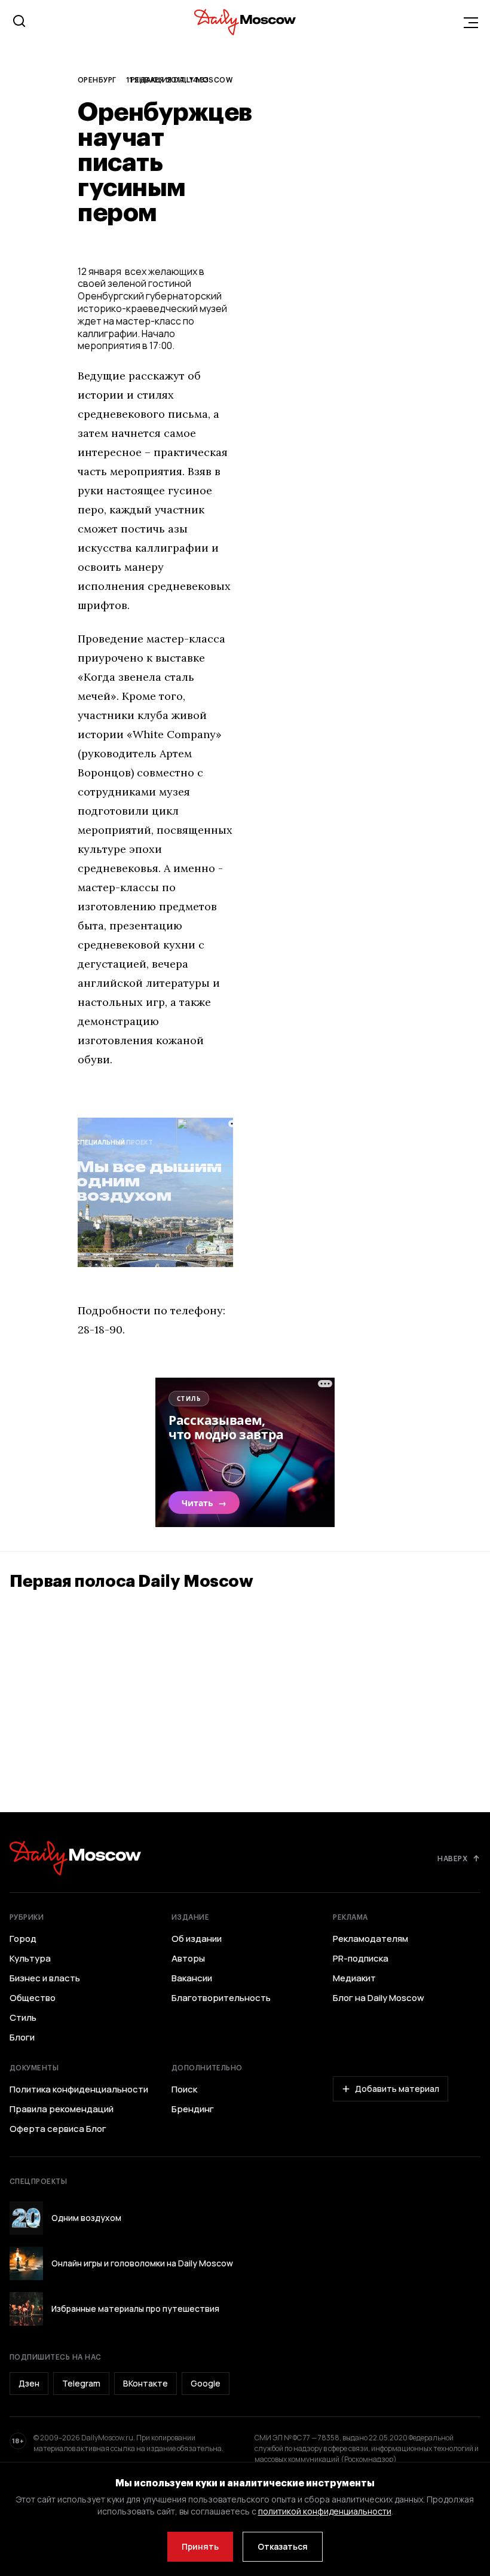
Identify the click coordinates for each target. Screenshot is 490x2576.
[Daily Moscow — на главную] (75, 1858)
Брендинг (193, 2109)
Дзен (29, 2383)
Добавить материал (397, 2089)
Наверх (452, 1858)
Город (23, 1939)
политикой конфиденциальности (325, 2511)
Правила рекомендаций (62, 2109)
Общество (33, 1998)
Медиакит (354, 1978)
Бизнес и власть (45, 1978)
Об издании (197, 1939)
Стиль (23, 2018)
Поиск (184, 2089)
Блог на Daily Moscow (379, 1998)
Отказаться (283, 2546)
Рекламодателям (370, 1939)
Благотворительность (221, 1998)
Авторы (188, 1959)
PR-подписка (361, 1959)
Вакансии (192, 1978)
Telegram (81, 2383)
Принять (200, 2546)
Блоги (22, 2037)
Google (206, 2383)
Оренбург (97, 79)
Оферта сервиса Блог (58, 2129)
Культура (30, 1959)
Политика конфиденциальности (79, 2089)
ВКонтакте (146, 2383)
